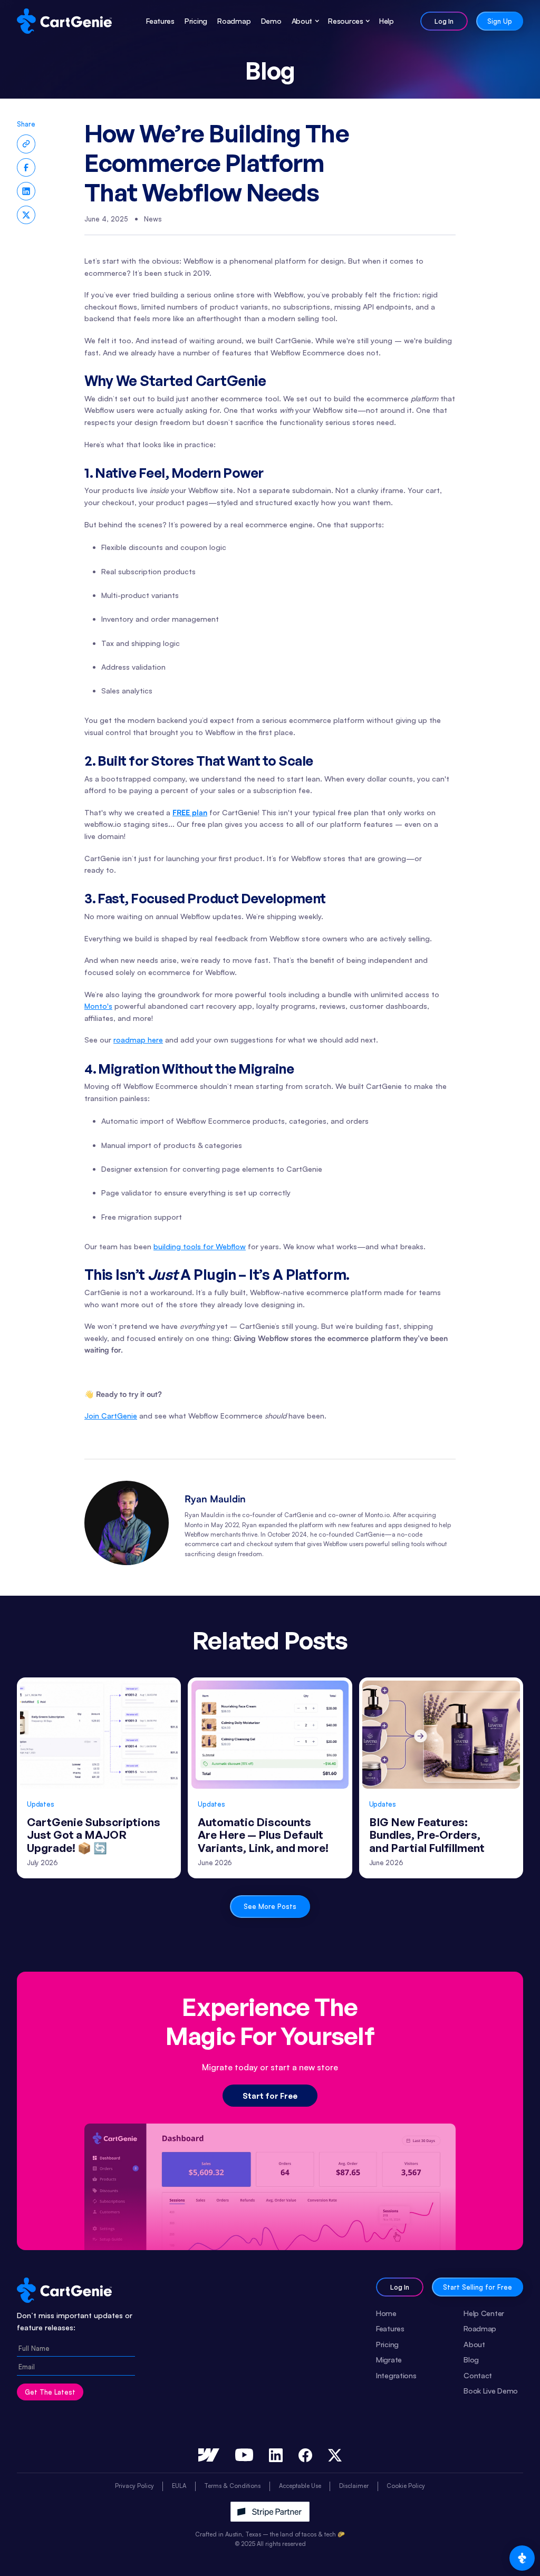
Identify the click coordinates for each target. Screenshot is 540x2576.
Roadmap (234, 21)
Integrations (396, 2375)
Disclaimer (354, 2486)
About (474, 2344)
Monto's (98, 1006)
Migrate (389, 2359)
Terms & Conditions (232, 2486)
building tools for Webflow (200, 1246)
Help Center (484, 2313)
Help (387, 21)
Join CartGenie (111, 1416)
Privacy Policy (134, 2486)
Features (160, 21)
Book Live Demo (491, 2390)
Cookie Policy (406, 2486)
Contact (478, 2375)
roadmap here (138, 1040)
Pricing (196, 21)
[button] (302, 21)
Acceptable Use (300, 2486)
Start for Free (270, 2096)
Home (386, 2313)
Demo (271, 21)
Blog (471, 2359)
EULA (179, 2486)
